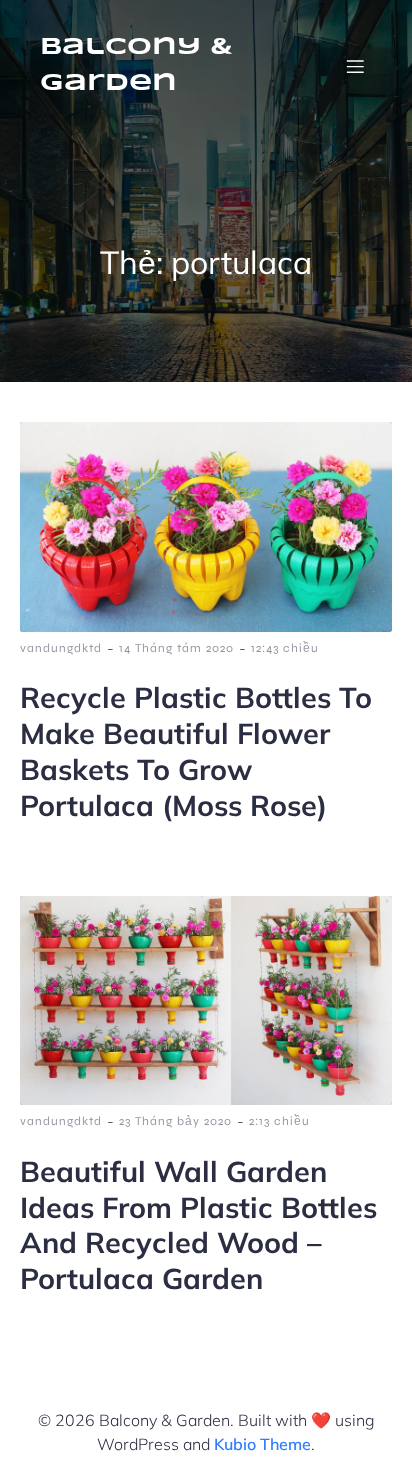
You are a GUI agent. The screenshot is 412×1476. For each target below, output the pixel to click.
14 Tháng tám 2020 (176, 648)
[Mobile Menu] (355, 66)
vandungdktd (61, 648)
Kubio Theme (262, 1444)
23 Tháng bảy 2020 (175, 1121)
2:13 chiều (279, 1121)
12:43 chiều (285, 648)
